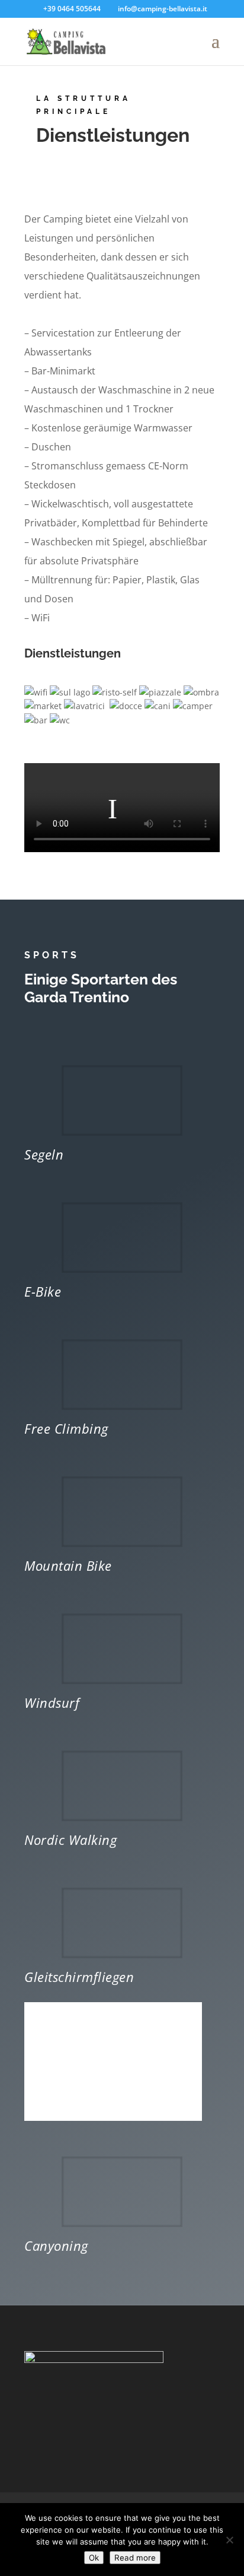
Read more (135, 2558)
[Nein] (229, 2540)
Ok (94, 2558)
